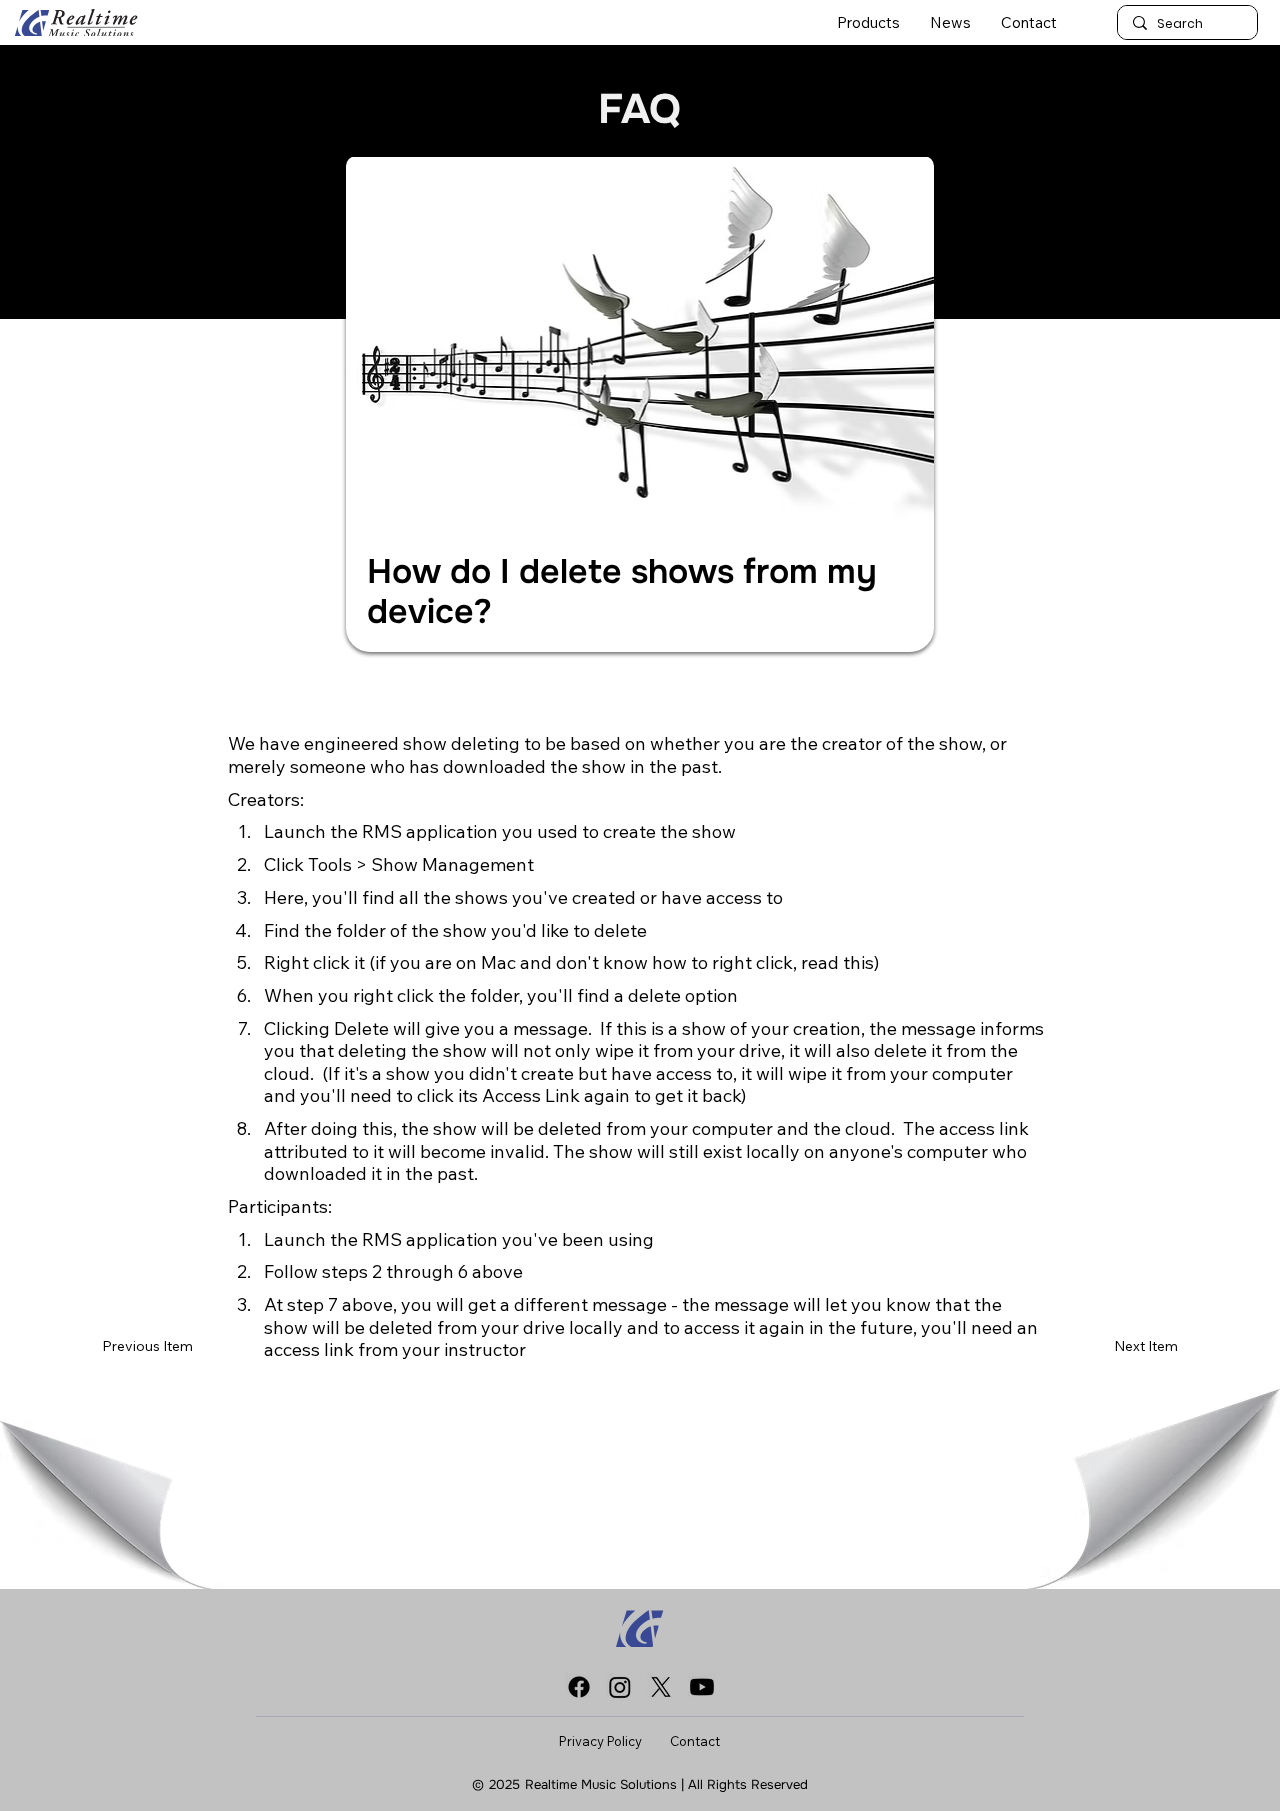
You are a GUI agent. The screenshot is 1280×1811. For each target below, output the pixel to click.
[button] (868, 22)
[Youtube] (702, 1687)
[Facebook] (579, 1687)
